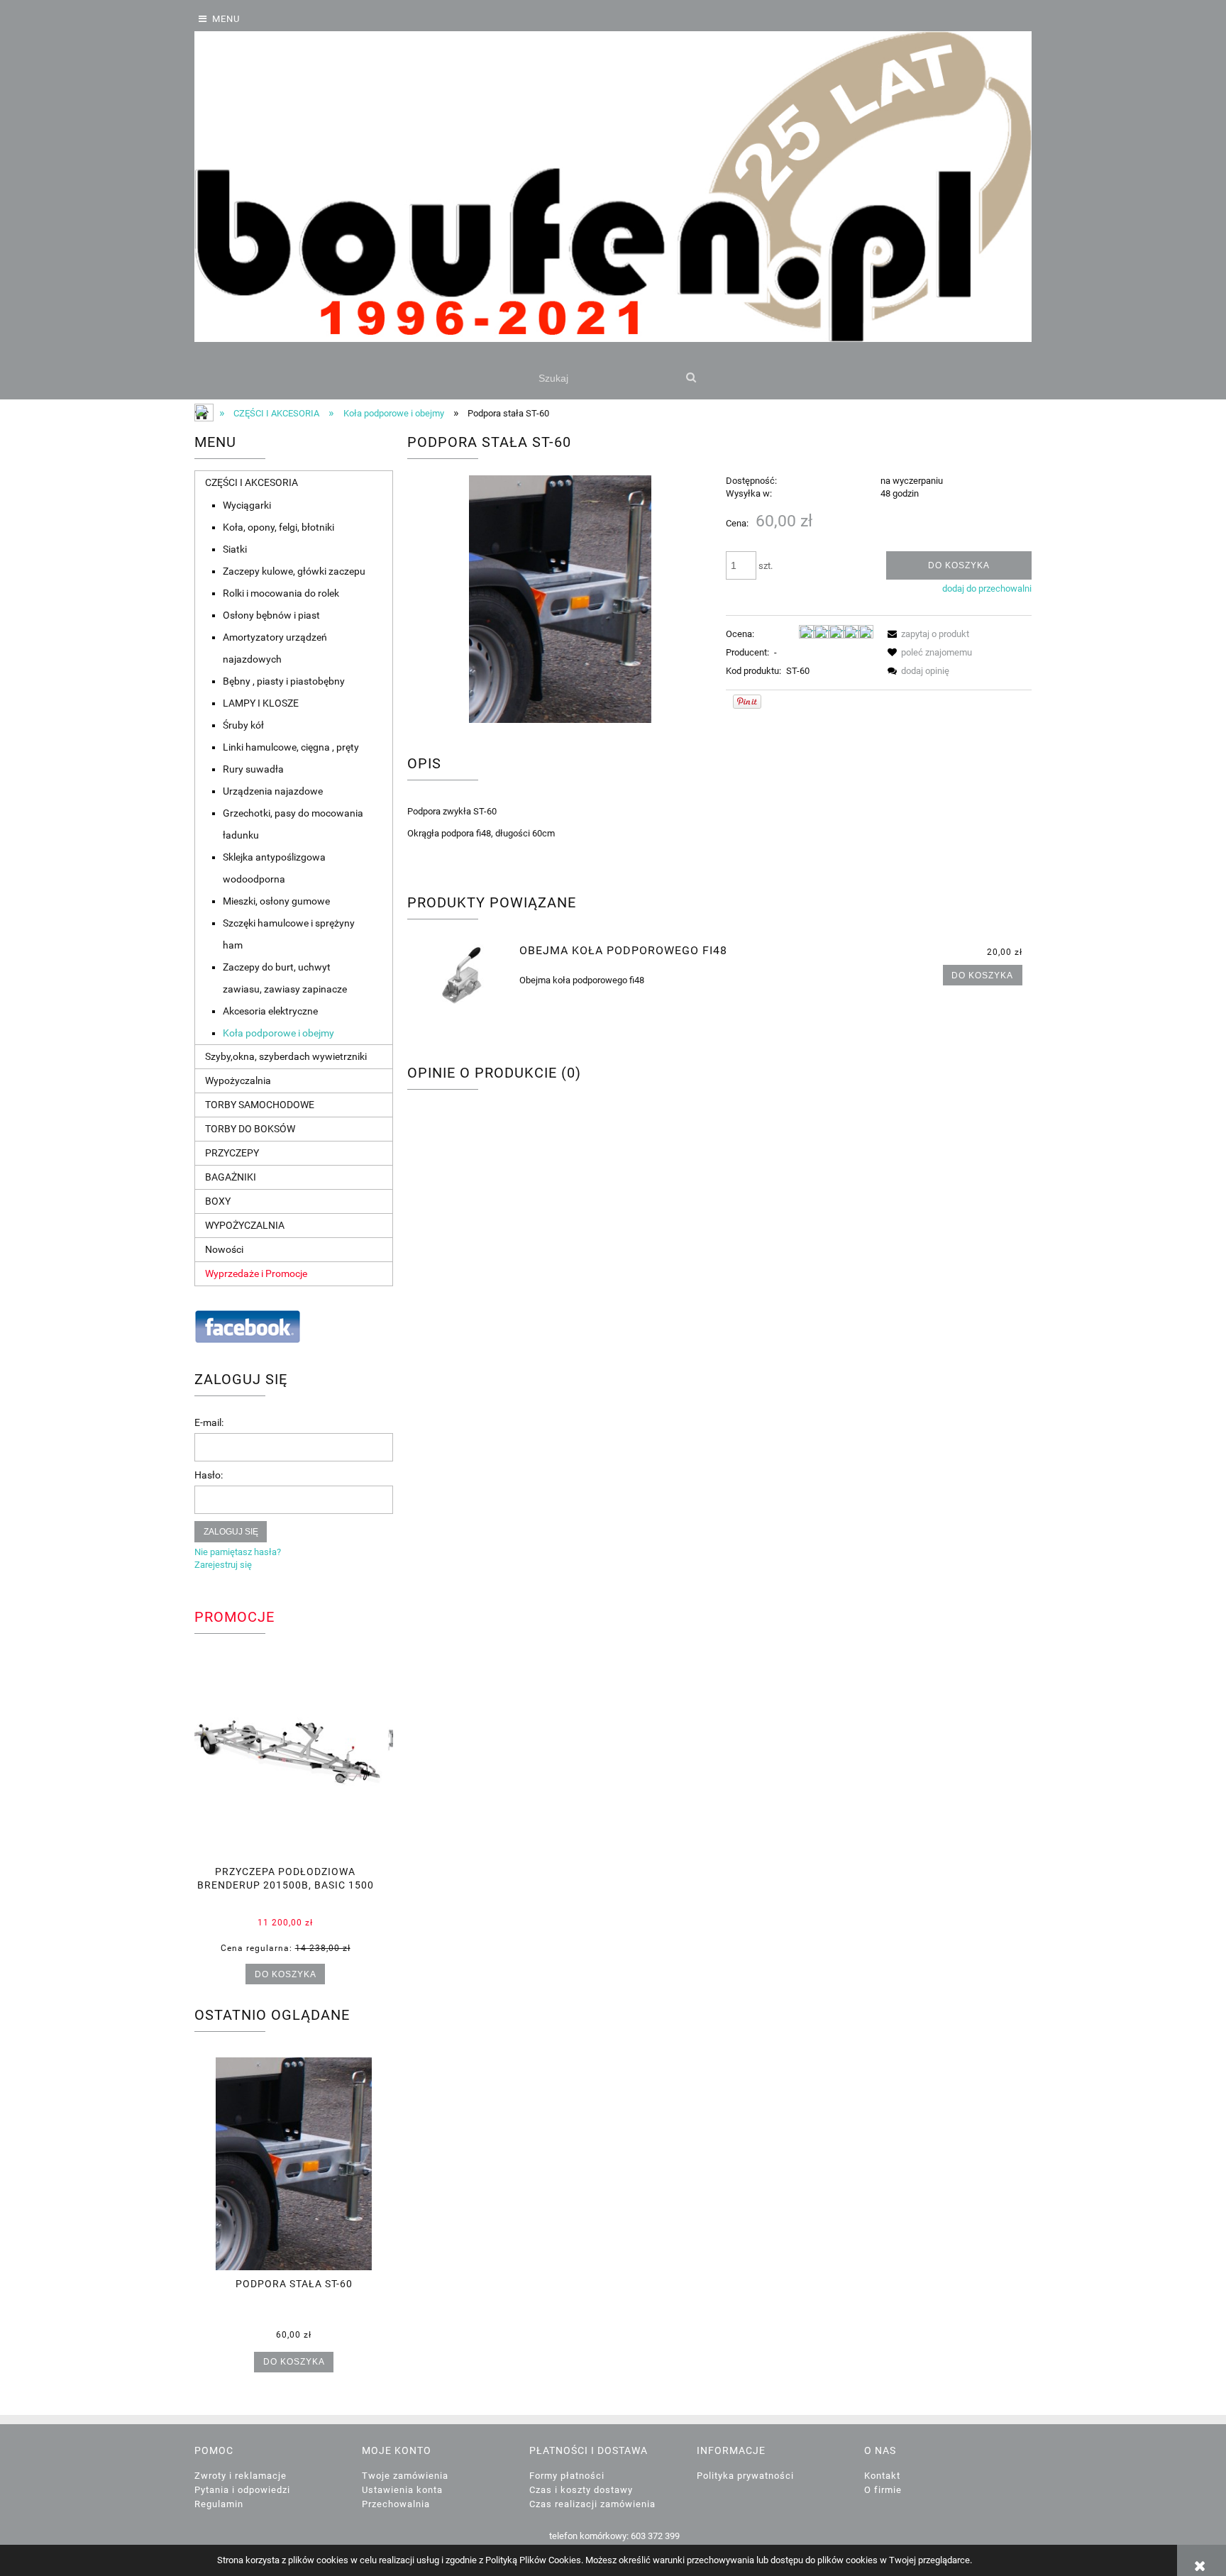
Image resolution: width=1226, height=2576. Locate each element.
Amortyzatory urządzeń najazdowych (275, 648)
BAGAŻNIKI (231, 1177)
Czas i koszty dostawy (581, 2490)
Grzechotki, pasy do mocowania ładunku (293, 824)
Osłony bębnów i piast (271, 615)
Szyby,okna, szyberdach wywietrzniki (286, 1056)
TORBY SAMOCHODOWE (260, 1105)
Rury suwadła (253, 769)
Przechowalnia (396, 2504)
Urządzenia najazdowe (273, 791)
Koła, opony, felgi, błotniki (278, 527)
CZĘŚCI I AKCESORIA (252, 482)
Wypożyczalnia (238, 1080)
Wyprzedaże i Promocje (256, 1273)
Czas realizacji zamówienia (592, 2504)
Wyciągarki (247, 505)
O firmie (883, 2490)
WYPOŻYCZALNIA (245, 1225)
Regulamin (219, 2504)
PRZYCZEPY (232, 1153)
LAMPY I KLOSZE (261, 703)
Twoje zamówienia (405, 2476)
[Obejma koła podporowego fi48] (462, 974)
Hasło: (209, 1475)
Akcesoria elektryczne (270, 1011)
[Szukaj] (691, 378)
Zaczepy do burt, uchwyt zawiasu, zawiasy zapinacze (285, 978)
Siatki (235, 549)
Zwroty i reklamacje (241, 2476)
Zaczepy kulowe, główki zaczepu (294, 571)
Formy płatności (567, 2476)
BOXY (218, 1201)
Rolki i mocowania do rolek (281, 593)
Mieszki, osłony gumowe (276, 901)
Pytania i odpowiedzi (242, 2490)
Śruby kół (243, 725)
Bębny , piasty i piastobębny (284, 681)
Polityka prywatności (745, 2476)
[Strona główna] (613, 187)
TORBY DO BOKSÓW (250, 1129)
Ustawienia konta (402, 2490)
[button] (926, 634)
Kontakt (882, 2476)
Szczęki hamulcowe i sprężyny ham (289, 934)
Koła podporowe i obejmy (278, 1033)
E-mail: (209, 1422)
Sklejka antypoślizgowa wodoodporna (274, 868)
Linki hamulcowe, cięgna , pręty (291, 747)
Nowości (224, 1249)
